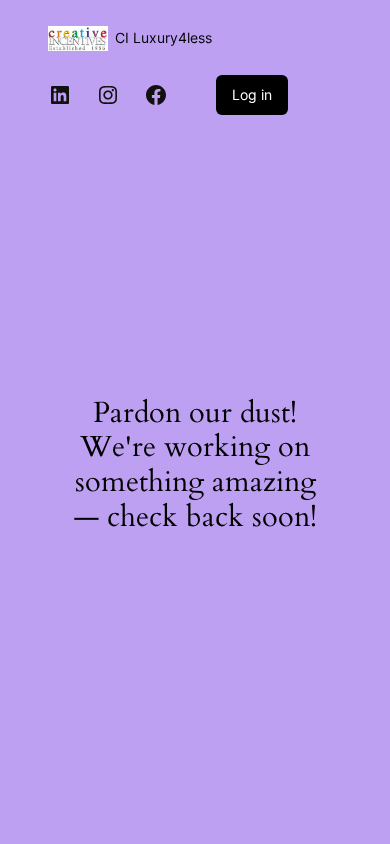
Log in (252, 94)
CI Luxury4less (163, 37)
